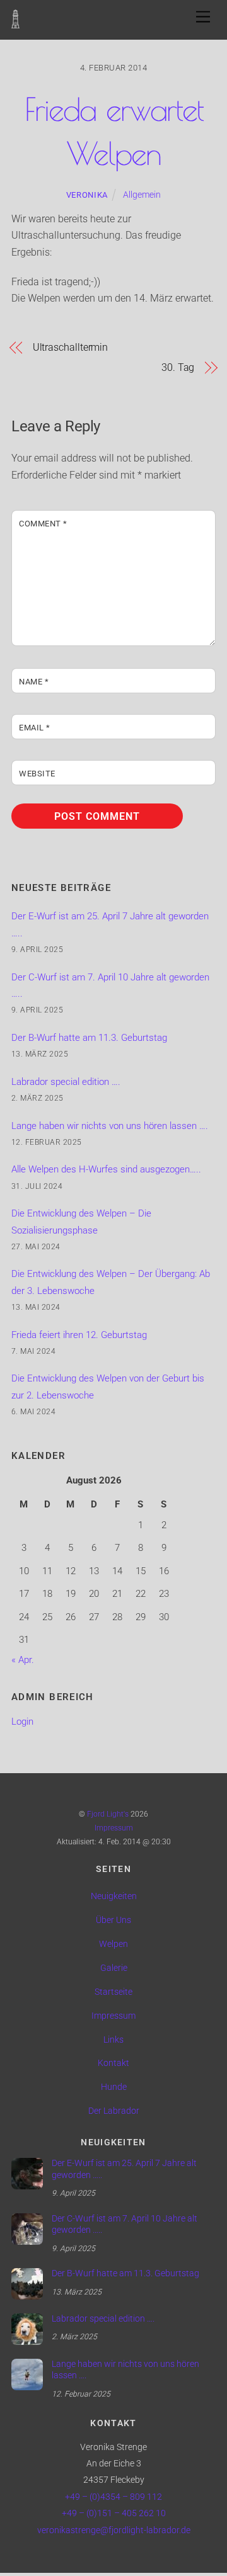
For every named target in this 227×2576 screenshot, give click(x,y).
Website (37, 774)
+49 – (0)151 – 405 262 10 (114, 2513)
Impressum (114, 1828)
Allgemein (142, 195)
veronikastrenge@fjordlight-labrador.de (114, 2530)
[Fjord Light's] (15, 22)
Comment (43, 524)
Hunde (114, 2087)
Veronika (87, 195)
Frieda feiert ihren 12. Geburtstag (79, 1335)
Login (22, 1722)
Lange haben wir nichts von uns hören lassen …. (110, 1126)
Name (34, 682)
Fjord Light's (108, 1814)
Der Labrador (114, 2111)
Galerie (114, 1968)
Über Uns (113, 1920)
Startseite (113, 1992)
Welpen (113, 1944)
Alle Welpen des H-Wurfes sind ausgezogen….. (106, 1169)
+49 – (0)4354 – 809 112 (113, 2497)
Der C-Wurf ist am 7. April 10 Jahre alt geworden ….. (125, 2225)
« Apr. (23, 1660)
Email (35, 728)
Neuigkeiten (114, 1896)
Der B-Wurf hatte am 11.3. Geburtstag (89, 1038)
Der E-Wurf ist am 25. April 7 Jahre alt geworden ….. (124, 2169)
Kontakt (113, 2063)
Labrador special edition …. (66, 1082)
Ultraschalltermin (71, 347)
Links (113, 2040)
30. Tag (178, 367)
